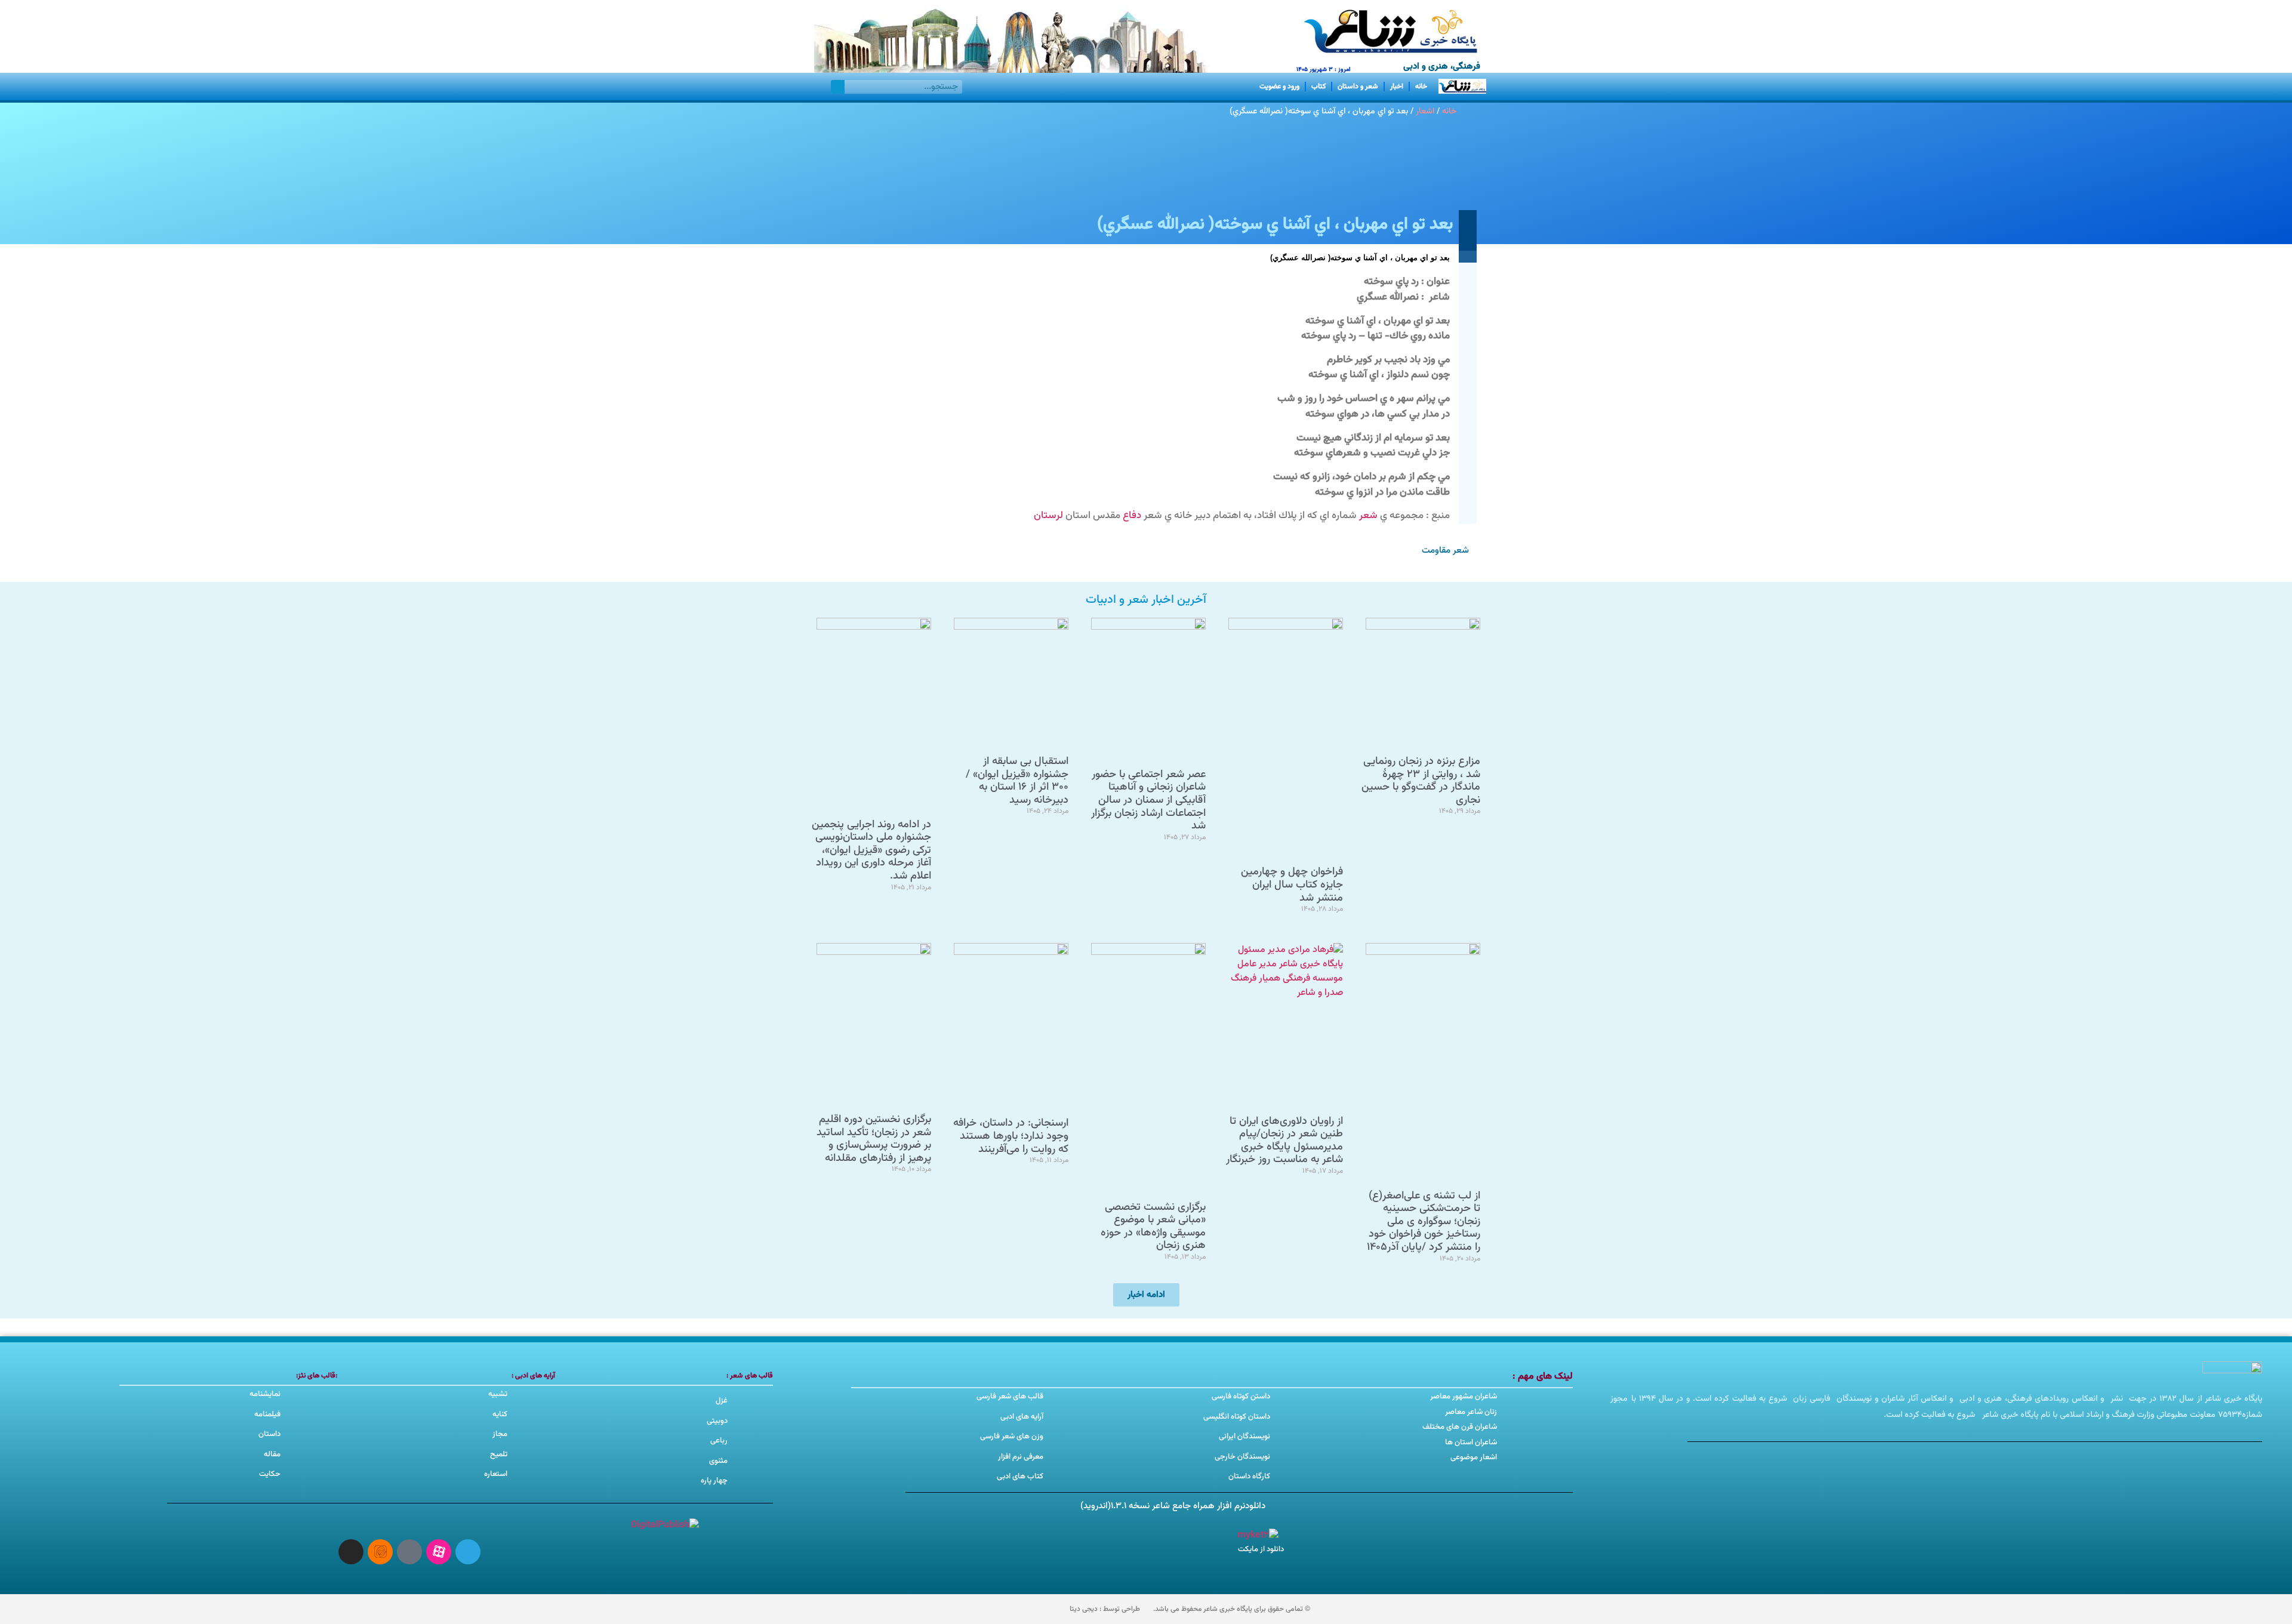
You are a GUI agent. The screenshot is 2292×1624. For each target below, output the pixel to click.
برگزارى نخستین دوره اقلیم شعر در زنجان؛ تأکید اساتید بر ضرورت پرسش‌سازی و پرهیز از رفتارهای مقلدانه (874, 1139)
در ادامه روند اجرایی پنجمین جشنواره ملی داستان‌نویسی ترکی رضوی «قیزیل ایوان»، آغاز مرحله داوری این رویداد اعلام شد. (871, 850)
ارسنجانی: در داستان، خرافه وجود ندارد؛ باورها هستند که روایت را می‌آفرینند (1011, 1136)
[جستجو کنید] (838, 87)
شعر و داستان (1358, 87)
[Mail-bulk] (409, 1552)
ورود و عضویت (1279, 87)
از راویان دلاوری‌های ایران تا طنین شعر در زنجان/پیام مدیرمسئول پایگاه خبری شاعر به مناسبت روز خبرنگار (1284, 1141)
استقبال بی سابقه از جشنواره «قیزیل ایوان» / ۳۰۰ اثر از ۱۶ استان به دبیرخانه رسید (1017, 781)
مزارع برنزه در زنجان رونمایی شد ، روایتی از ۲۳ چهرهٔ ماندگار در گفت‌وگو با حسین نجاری (1421, 781)
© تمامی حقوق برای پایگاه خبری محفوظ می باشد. (1232, 1609)
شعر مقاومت (1445, 551)
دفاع (1132, 516)
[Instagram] (351, 1552)
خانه (1421, 87)
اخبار (1397, 87)
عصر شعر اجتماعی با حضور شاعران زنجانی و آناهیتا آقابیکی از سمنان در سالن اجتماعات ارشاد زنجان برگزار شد (1148, 800)
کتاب (1318, 87)
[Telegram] (468, 1552)
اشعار (1425, 111)
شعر (1368, 516)
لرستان (1048, 516)
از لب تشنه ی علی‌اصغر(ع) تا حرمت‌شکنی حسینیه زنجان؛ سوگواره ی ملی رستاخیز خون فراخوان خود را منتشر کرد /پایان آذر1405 (1424, 1222)
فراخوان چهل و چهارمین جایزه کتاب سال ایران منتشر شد (1292, 885)
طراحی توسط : (1105, 1609)
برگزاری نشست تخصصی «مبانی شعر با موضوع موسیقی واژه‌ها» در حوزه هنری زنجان (1153, 1227)
